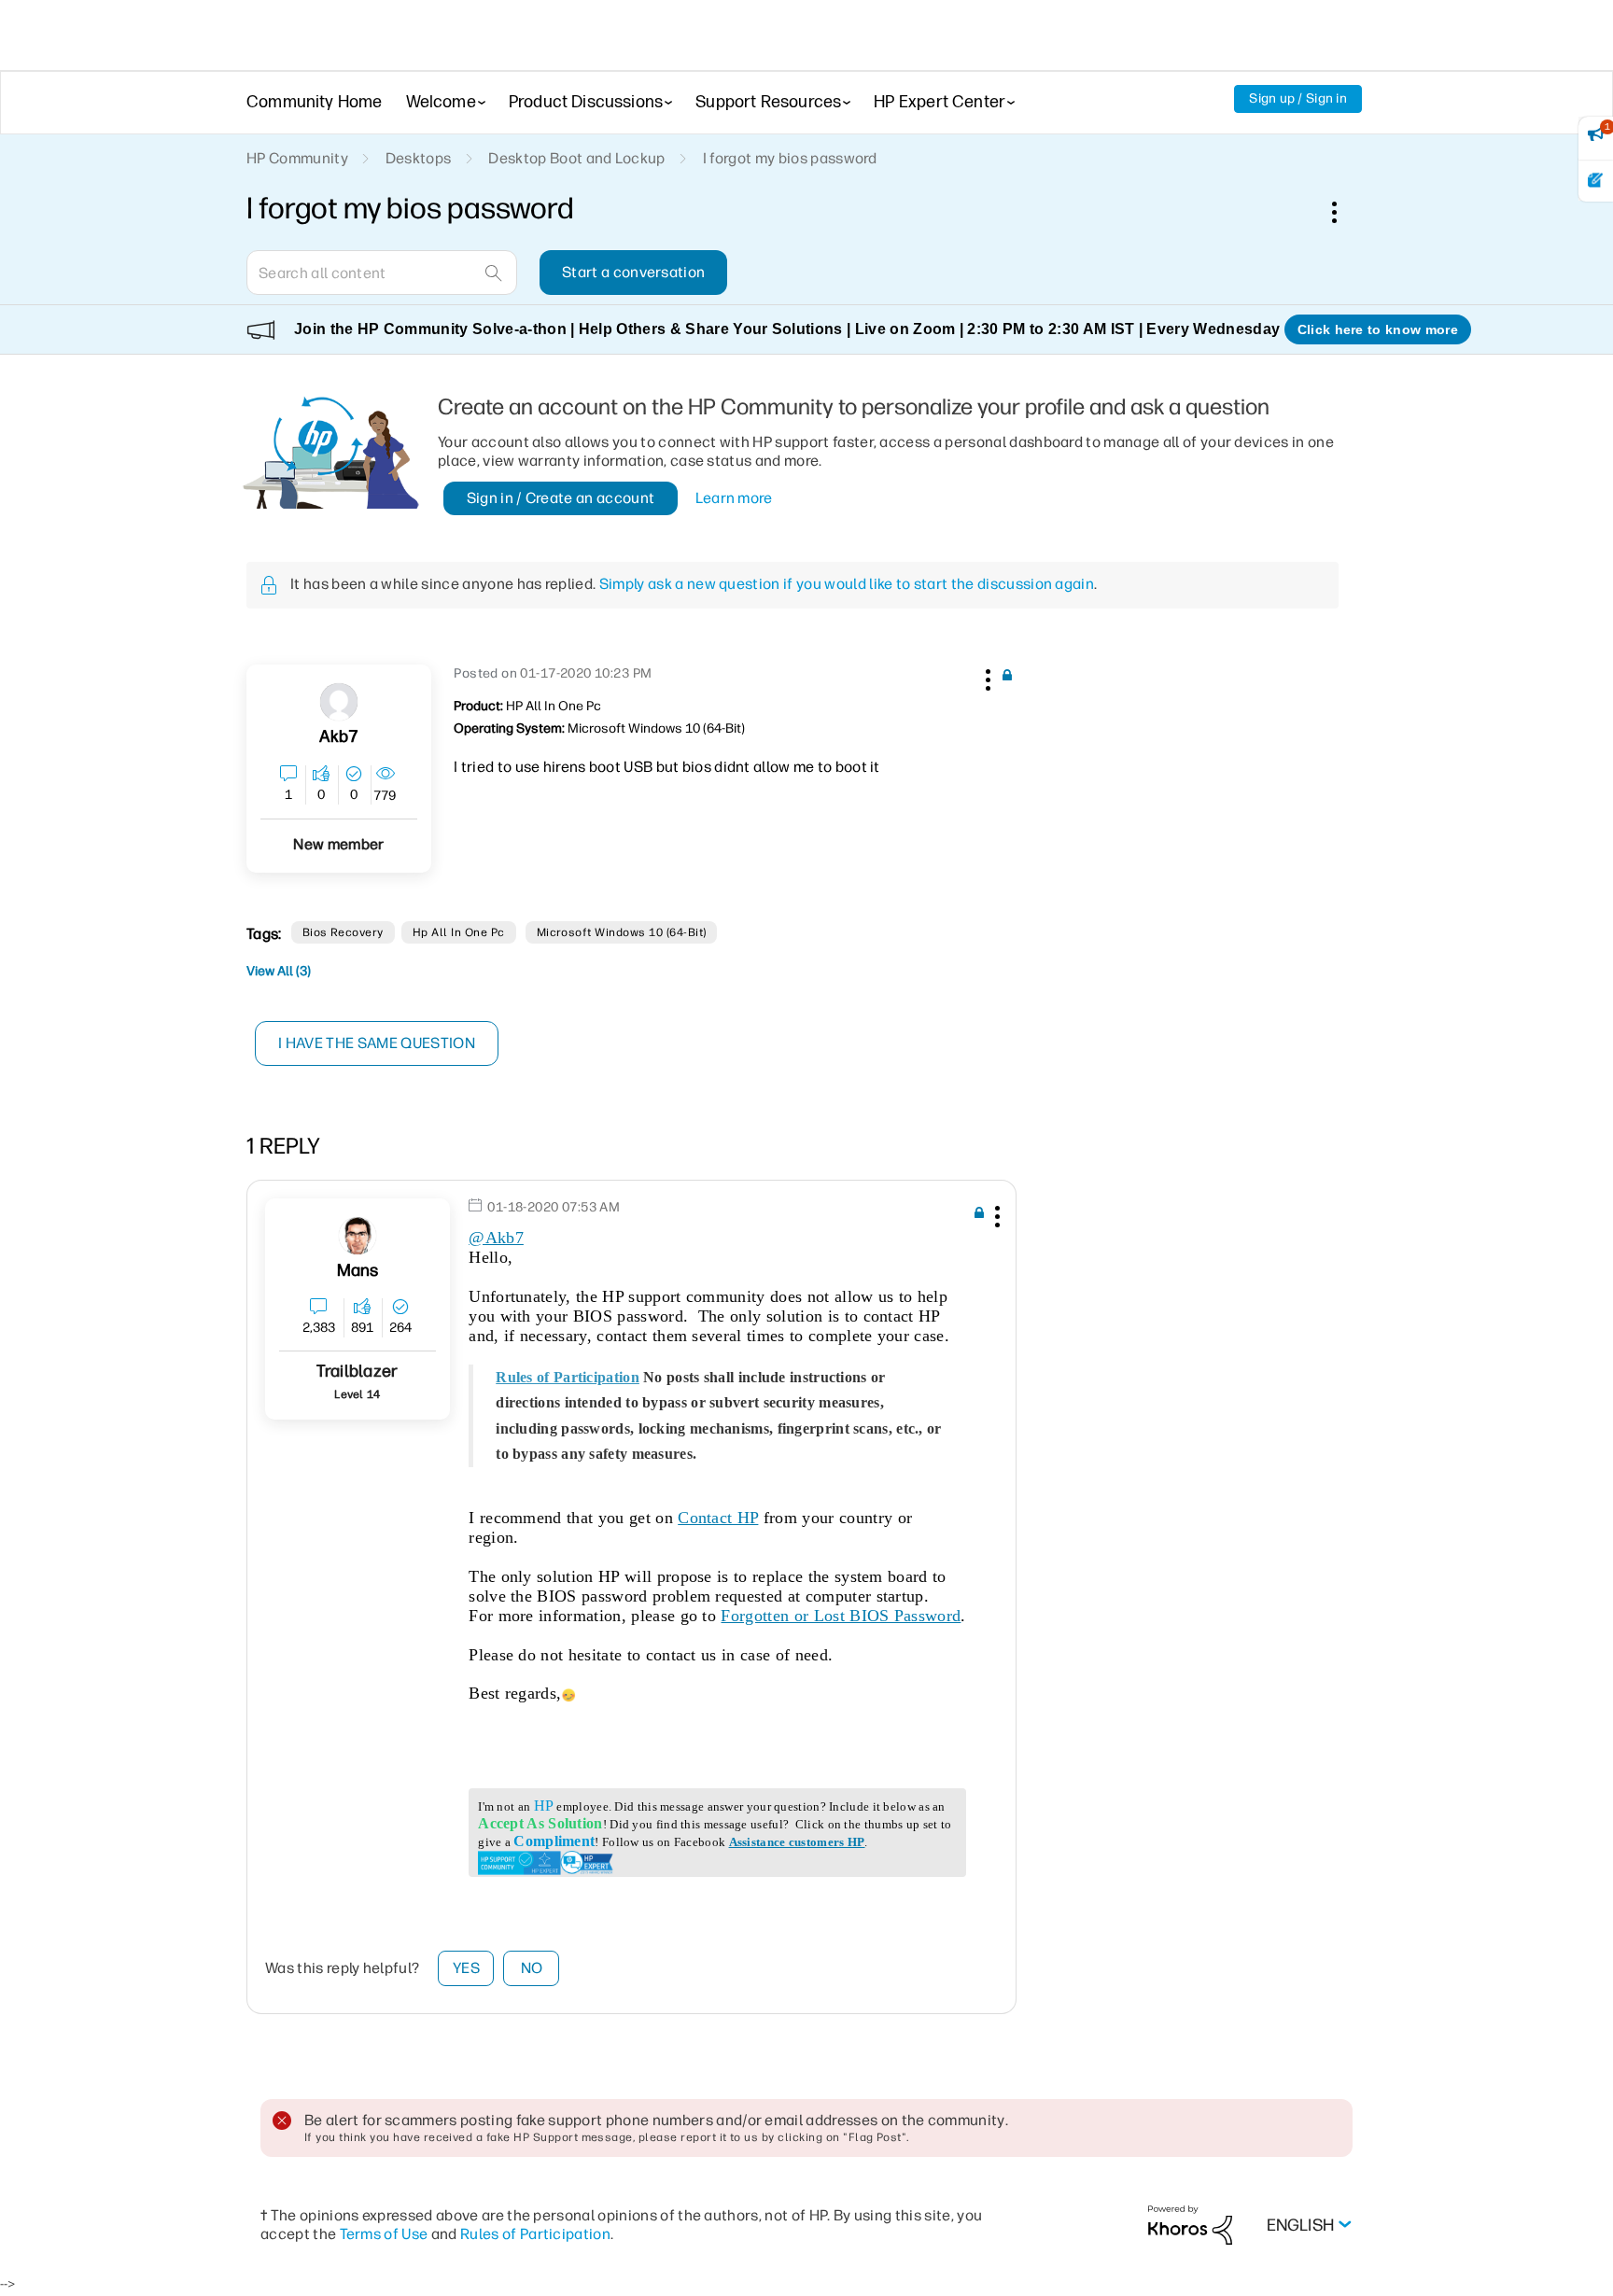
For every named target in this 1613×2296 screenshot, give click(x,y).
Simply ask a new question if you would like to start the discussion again (847, 584)
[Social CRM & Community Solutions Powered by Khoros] (1190, 2224)
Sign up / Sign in (1298, 98)
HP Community (297, 158)
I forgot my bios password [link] (790, 158)
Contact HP (718, 1518)
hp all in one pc (459, 932)
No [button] (532, 1968)
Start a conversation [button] (633, 272)
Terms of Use (384, 2234)
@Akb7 (496, 1238)
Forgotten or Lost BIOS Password (841, 1616)
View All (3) (279, 971)
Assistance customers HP (797, 1842)
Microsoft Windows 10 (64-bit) (622, 932)
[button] (986, 677)
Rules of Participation (568, 1377)
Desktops (419, 158)
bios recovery (343, 932)
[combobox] (382, 273)
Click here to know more (1378, 329)
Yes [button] (466, 1968)
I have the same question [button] (377, 1043)
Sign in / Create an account (561, 498)
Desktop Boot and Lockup (576, 158)
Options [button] (1344, 212)
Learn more (734, 498)
